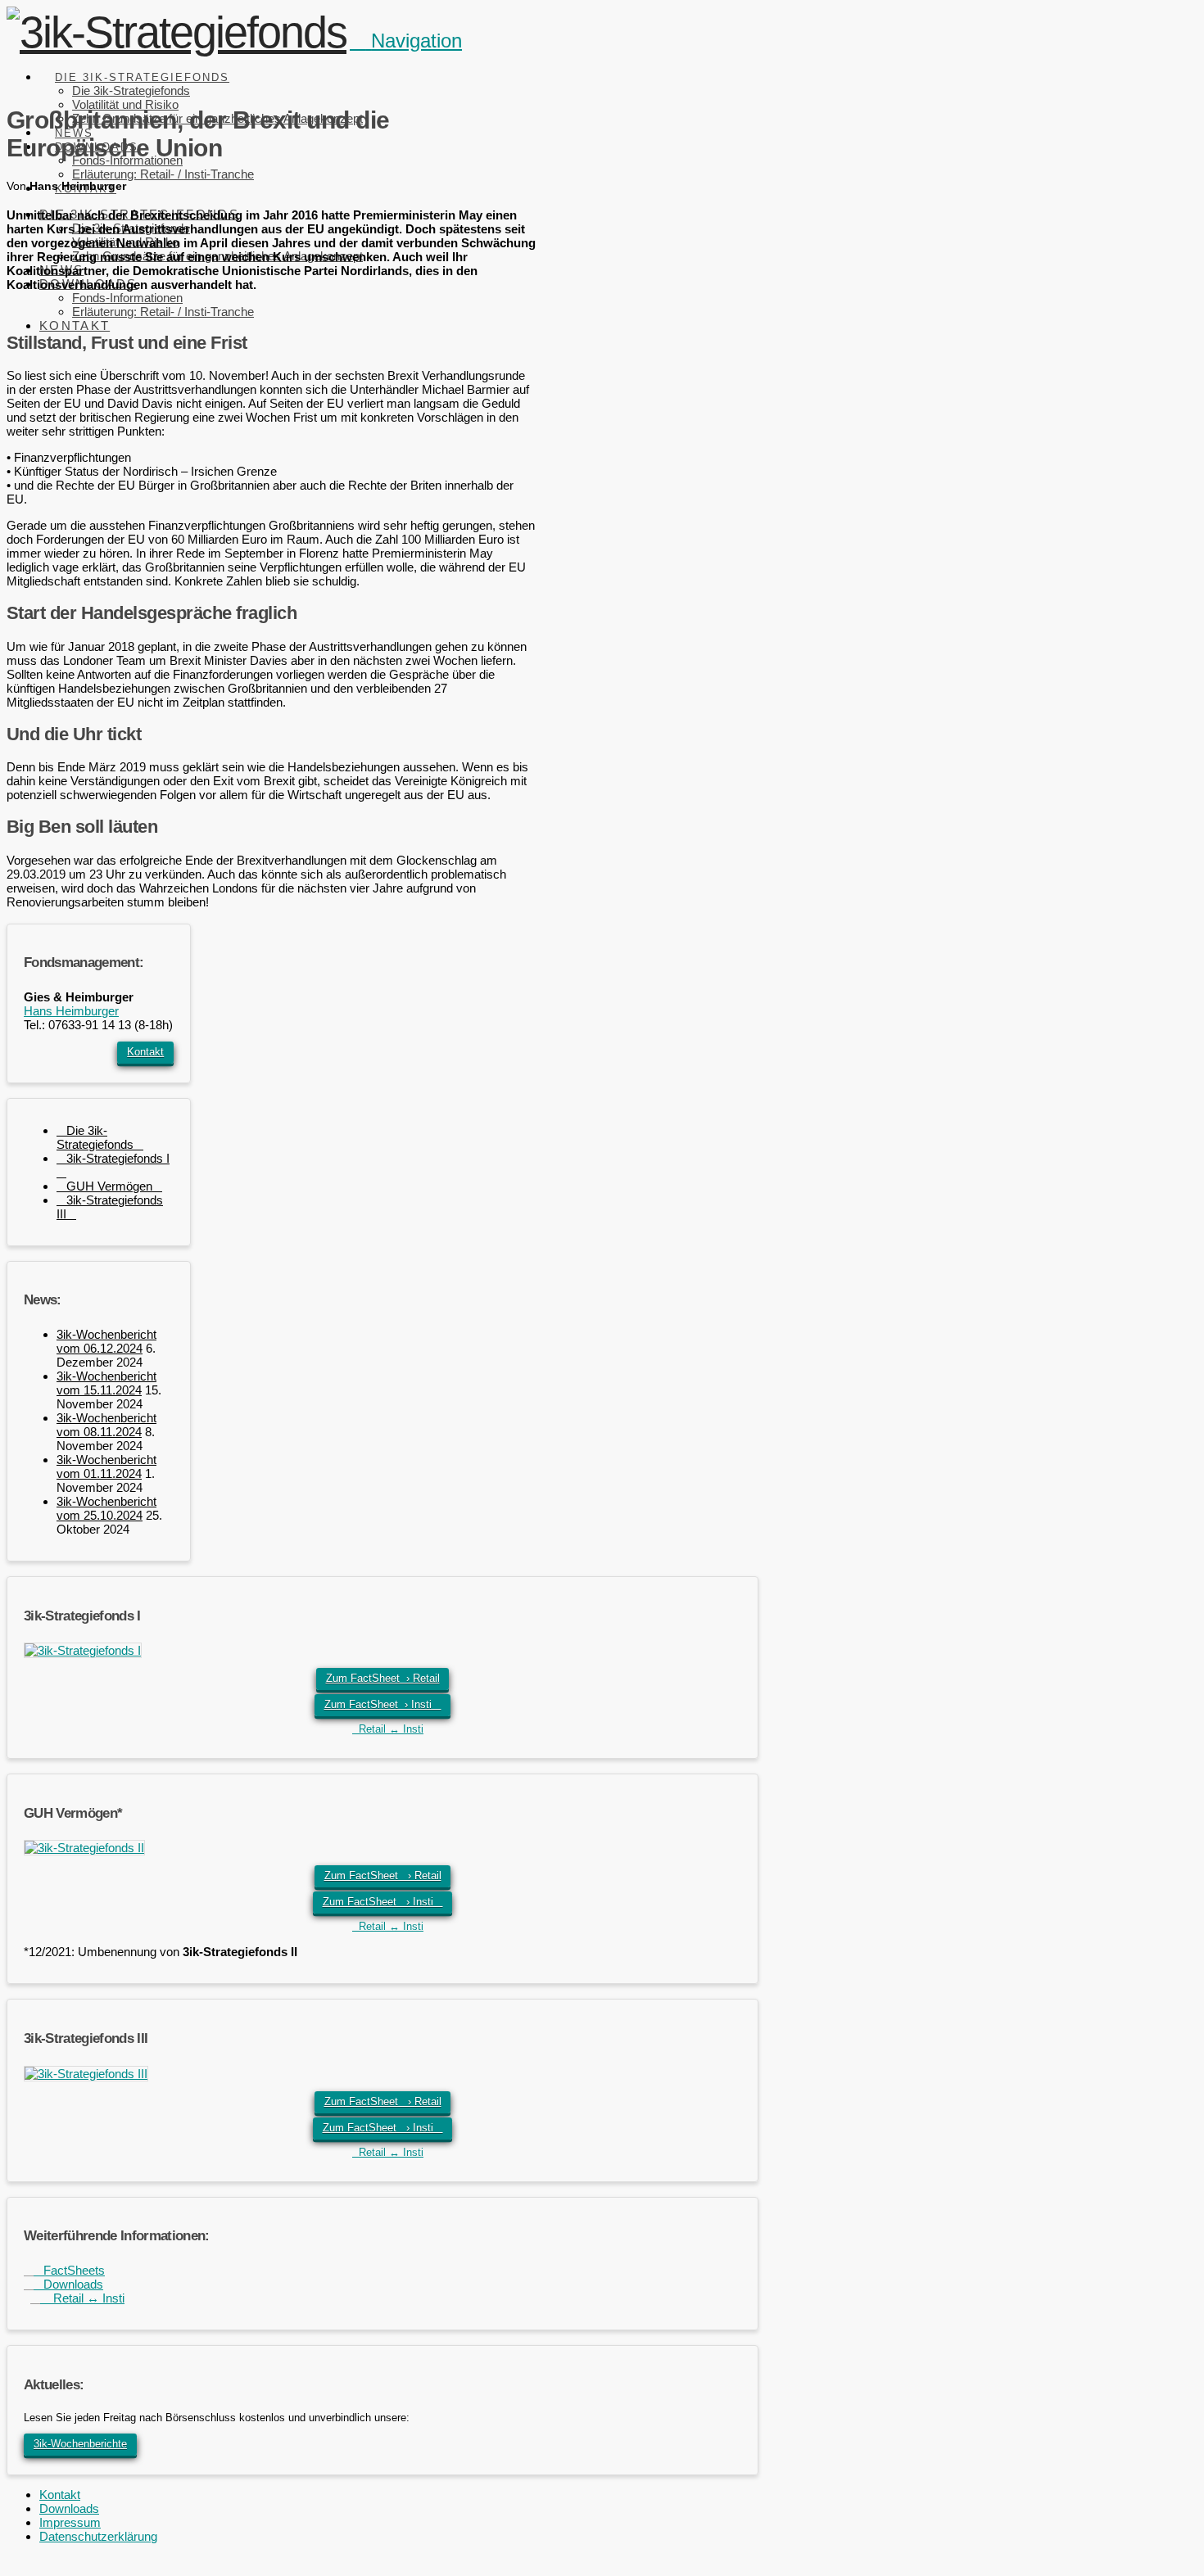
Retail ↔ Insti (388, 1729)
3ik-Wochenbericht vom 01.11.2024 (106, 1467)
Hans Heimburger (71, 1011)
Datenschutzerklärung (98, 2536)
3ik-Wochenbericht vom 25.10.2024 (106, 1508)
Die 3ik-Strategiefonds (95, 1137)
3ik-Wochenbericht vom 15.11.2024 (106, 1383)
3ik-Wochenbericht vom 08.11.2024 (106, 1425)
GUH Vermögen (109, 1186)
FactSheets (69, 2270)
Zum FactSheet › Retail (383, 1678)
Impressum (70, 2522)
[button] (406, 41)
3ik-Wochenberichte (80, 2444)
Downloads (68, 2284)
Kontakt (145, 1052)
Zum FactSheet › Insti (383, 1704)
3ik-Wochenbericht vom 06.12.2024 (106, 1341)
